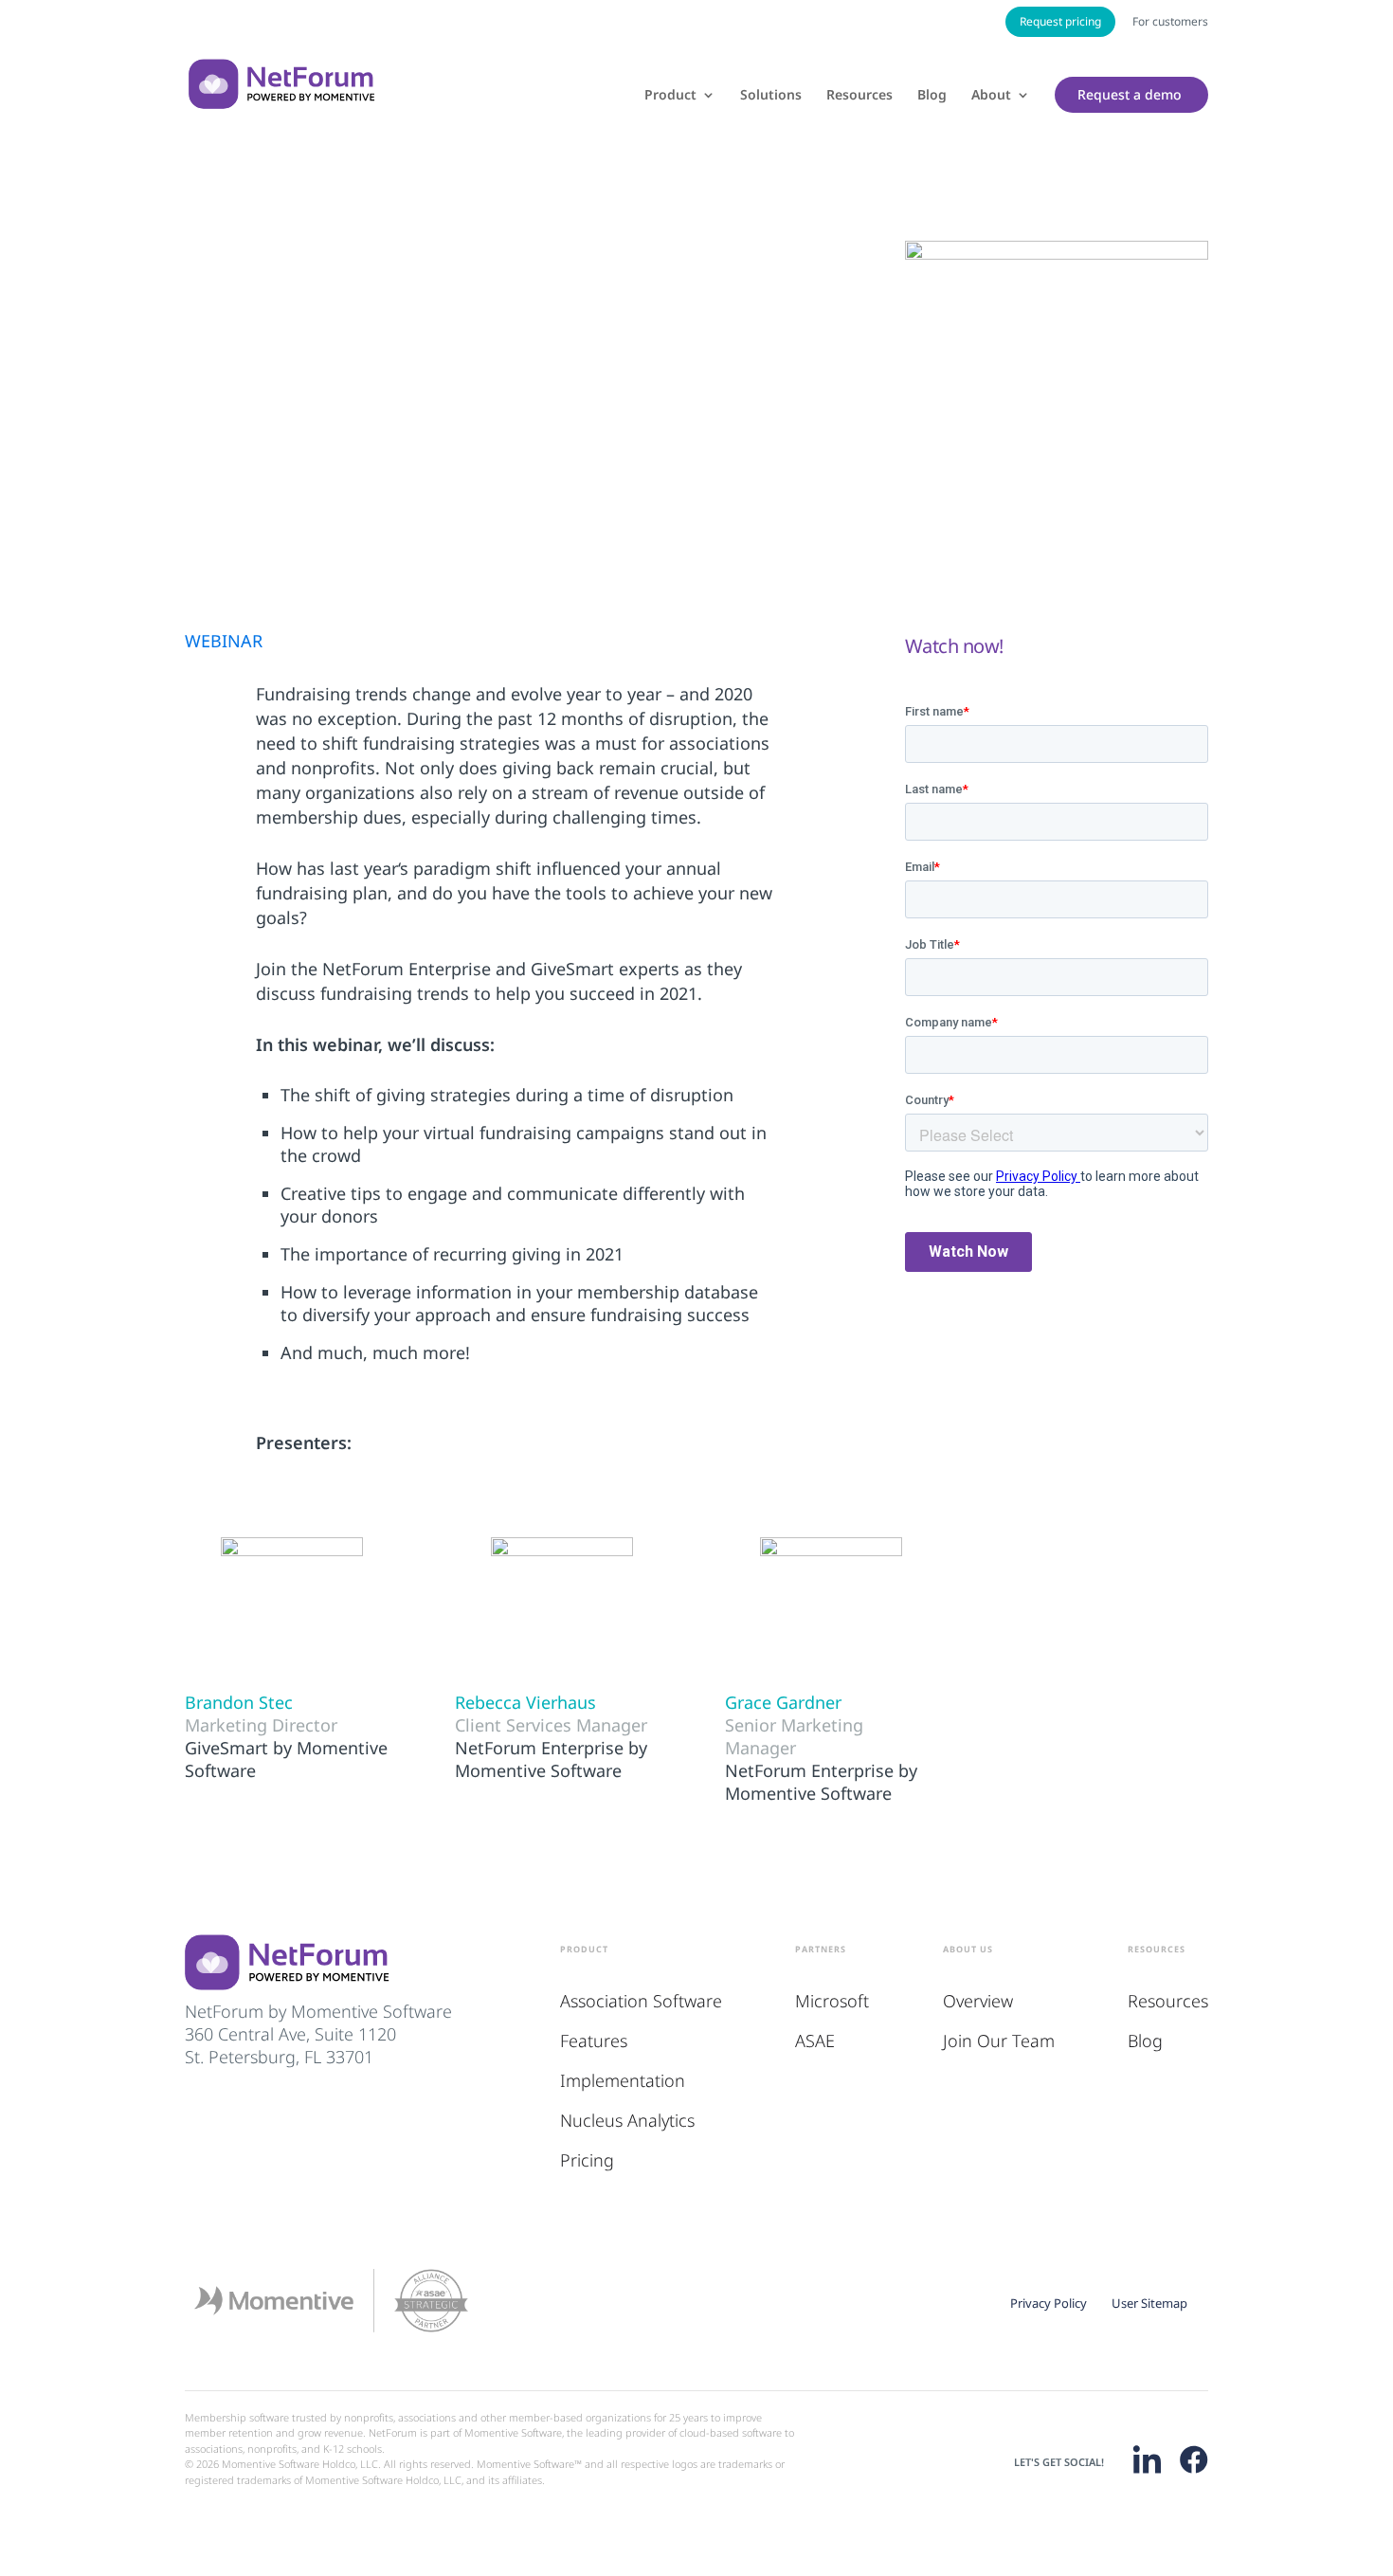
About (991, 96)
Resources (859, 96)
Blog (932, 96)
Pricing (587, 2160)
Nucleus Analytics (627, 2120)
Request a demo (1130, 95)
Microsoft (832, 2001)
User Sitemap (1149, 2303)
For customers (1170, 21)
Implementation (623, 2080)
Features (594, 2041)
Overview (978, 2001)
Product (670, 96)
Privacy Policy (1049, 2303)
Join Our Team (999, 2041)
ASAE (815, 2041)
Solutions (771, 96)
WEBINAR (224, 641)
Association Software (641, 2001)
